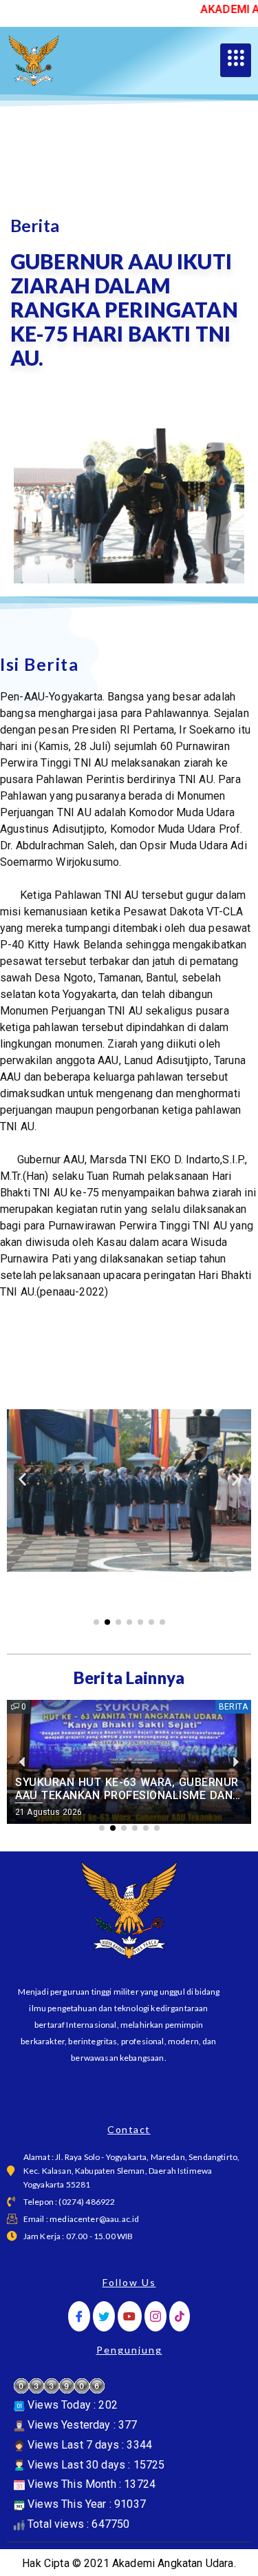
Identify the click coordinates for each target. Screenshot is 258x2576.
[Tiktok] (180, 2317)
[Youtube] (129, 2317)
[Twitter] (104, 2317)
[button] (22, 1479)
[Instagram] (155, 2317)
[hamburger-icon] (236, 61)
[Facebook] (79, 2317)
